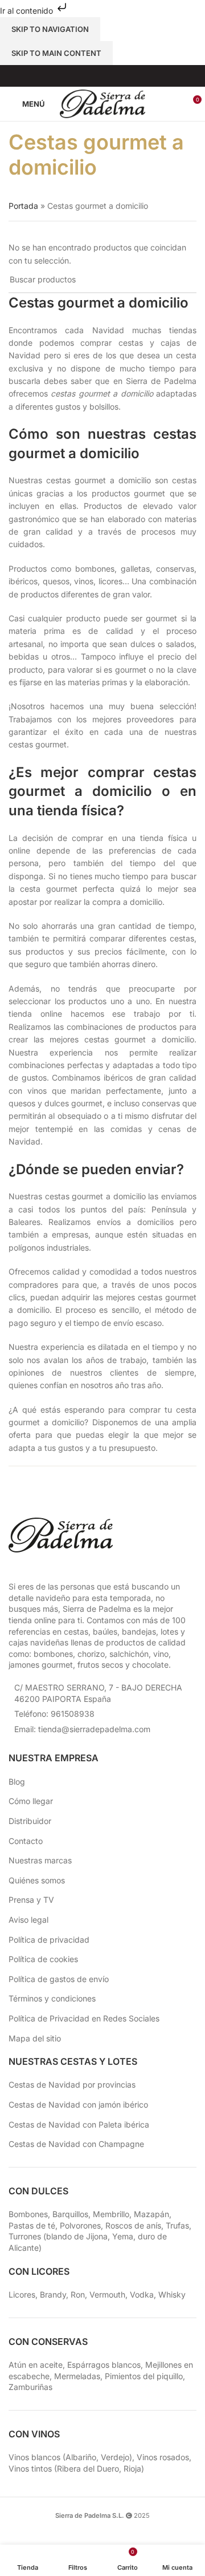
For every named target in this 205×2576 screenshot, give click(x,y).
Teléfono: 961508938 (54, 1714)
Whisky (172, 2294)
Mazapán (151, 2214)
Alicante (24, 2248)
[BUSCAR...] (183, 280)
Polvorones (80, 2225)
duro (146, 2236)
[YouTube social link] (110, 76)
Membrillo (111, 2214)
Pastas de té (32, 2225)
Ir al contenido (28, 11)
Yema (123, 2236)
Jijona (97, 2236)
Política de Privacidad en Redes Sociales (84, 2018)
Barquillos (70, 2214)
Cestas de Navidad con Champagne (76, 2144)
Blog (17, 1782)
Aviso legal (28, 1920)
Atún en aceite (36, 2365)
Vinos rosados (163, 2457)
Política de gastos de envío (59, 1979)
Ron (78, 2294)
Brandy (53, 2294)
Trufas (177, 2225)
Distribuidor (30, 1821)
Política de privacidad (49, 1940)
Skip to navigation (50, 29)
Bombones (28, 2214)
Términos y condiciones (52, 1998)
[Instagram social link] (95, 76)
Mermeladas (77, 2376)
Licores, (24, 2294)
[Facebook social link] (81, 76)
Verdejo (115, 2457)
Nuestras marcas (40, 1860)
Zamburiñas (30, 2387)
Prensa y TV (31, 1900)
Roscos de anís (133, 2225)
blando (59, 2236)
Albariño (81, 2457)
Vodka (142, 2294)
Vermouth (107, 2294)
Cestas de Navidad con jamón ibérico (78, 2104)
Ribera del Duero (88, 2468)
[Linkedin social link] (124, 76)
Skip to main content (56, 53)
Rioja (132, 2468)
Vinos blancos (34, 2457)
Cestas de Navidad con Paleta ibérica (79, 2124)
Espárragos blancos (104, 2365)
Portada (23, 206)
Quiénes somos (37, 1880)
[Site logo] (102, 103)
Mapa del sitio (35, 2038)
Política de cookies (43, 1959)
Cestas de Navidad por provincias (72, 2084)
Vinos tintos (30, 2468)
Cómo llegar (31, 1801)
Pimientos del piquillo (144, 2376)
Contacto (26, 1841)
